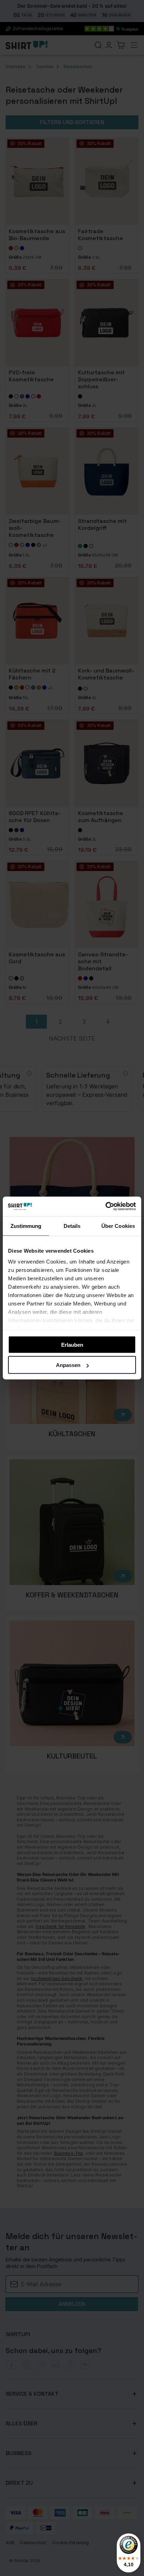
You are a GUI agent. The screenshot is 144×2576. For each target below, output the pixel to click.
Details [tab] (72, 1226)
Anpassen (68, 1365)
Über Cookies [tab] (118, 1226)
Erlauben (72, 1344)
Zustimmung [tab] (26, 1226)
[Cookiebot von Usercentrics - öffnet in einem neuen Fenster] (105, 1207)
